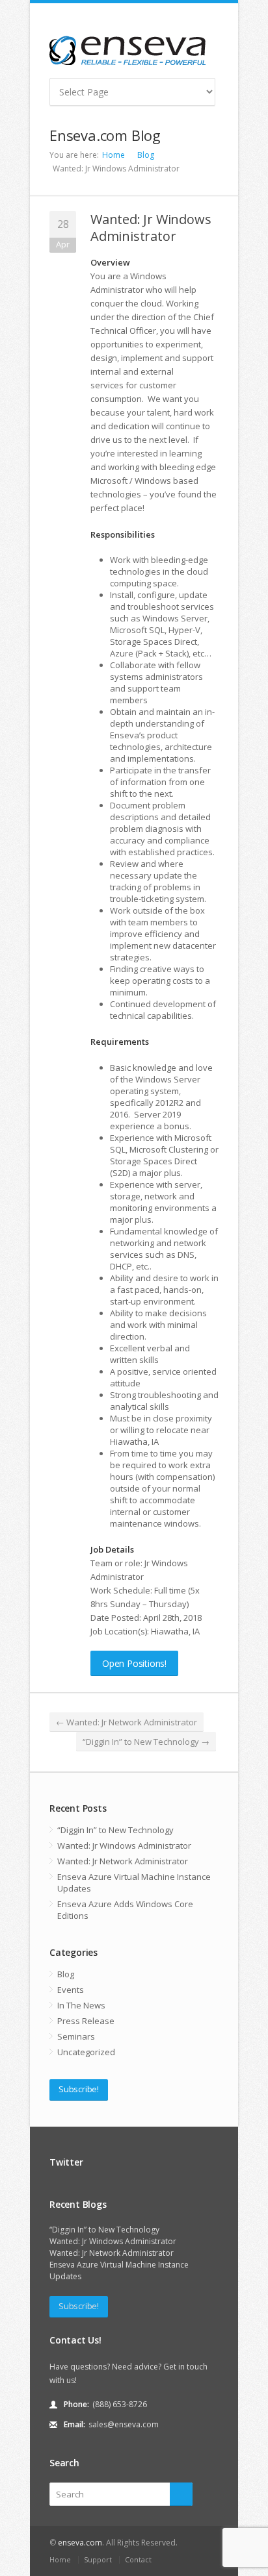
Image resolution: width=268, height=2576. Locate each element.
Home (114, 155)
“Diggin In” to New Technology (146, 1742)
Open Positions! (134, 1663)
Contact (138, 2559)
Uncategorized (86, 2052)
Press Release (86, 2021)
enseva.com (80, 2543)
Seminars (76, 2036)
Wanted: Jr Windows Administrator (151, 228)
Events (71, 1990)
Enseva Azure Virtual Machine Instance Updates (134, 1882)
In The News (81, 2005)
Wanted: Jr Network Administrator (127, 1722)
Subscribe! (79, 2089)
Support (98, 2559)
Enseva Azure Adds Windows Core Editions (125, 1910)
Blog (146, 155)
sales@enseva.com (124, 2424)
